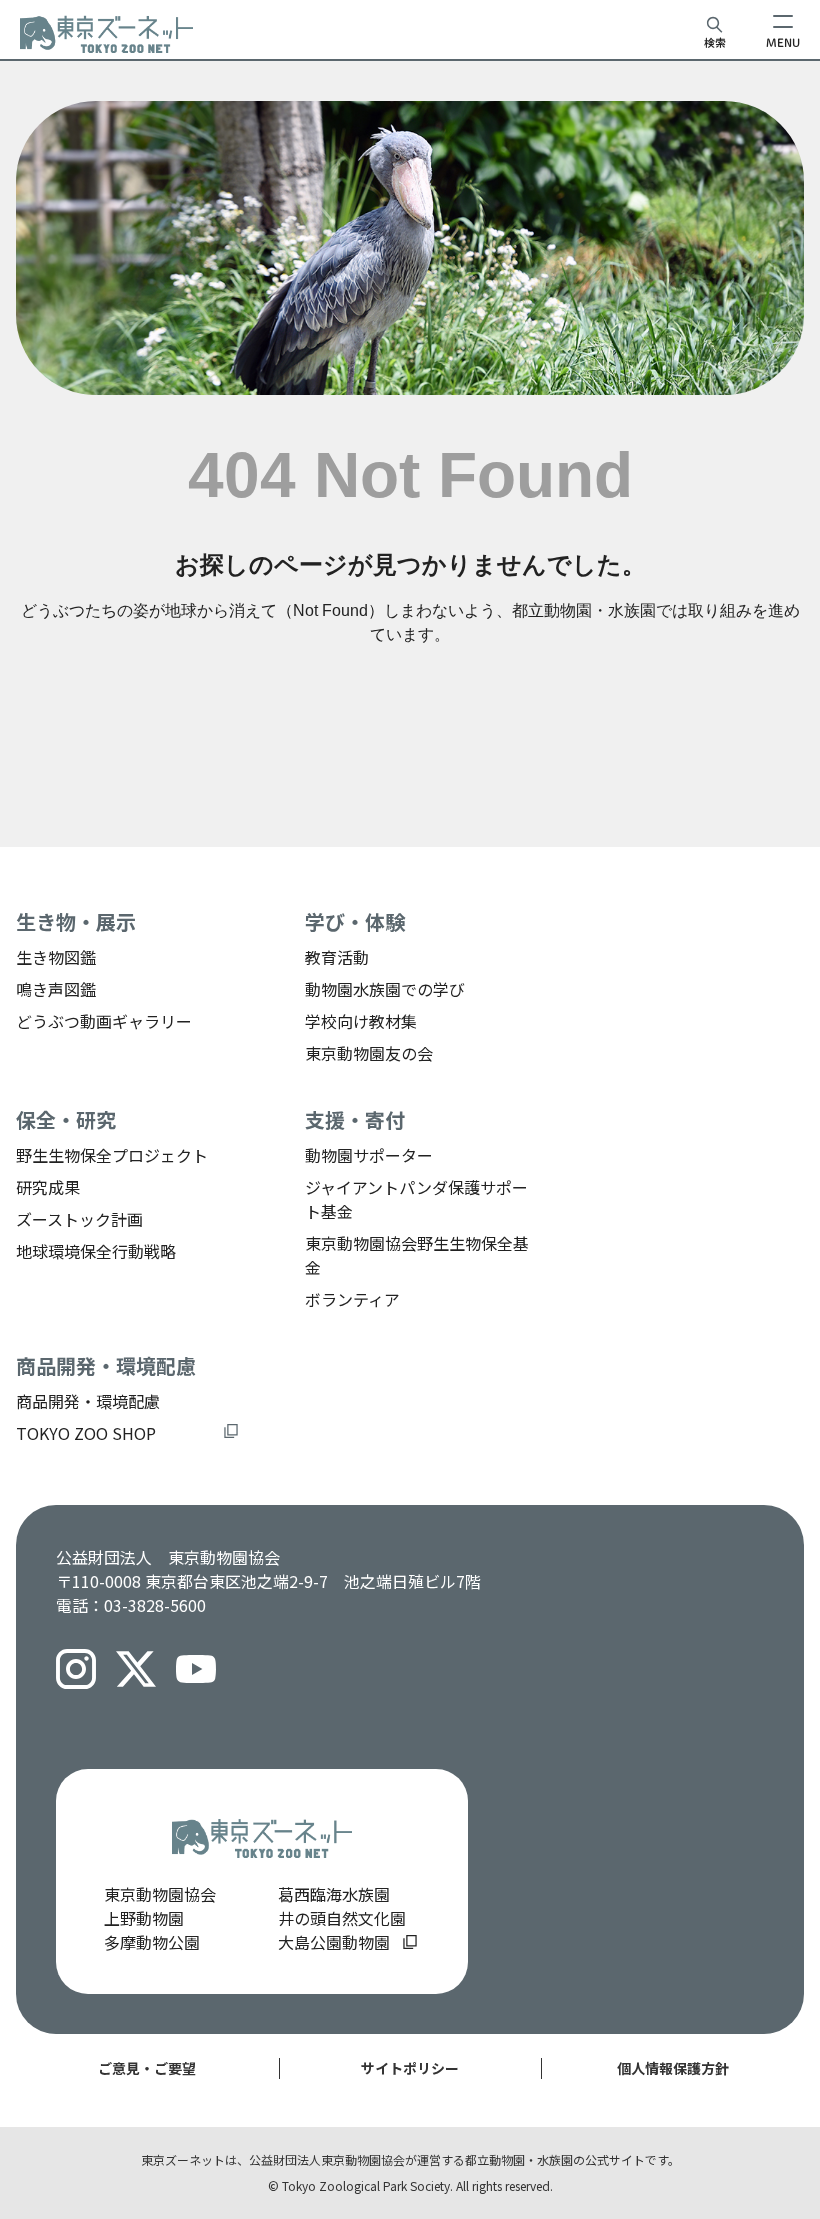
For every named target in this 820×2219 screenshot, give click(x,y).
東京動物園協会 (160, 1894)
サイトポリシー (410, 2068)
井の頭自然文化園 (342, 1918)
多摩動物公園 (152, 1942)
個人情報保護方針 (673, 2068)
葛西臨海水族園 (334, 1894)
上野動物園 (144, 1918)
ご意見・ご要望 (147, 2068)
